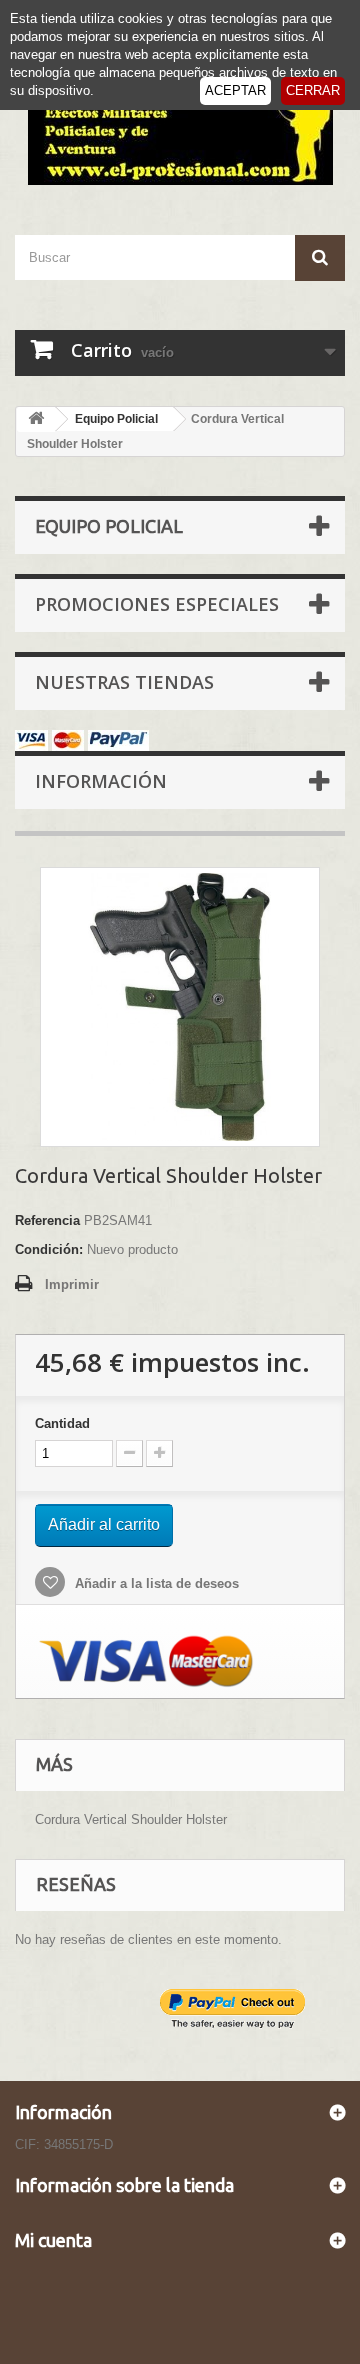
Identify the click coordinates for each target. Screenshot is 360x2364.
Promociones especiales (157, 604)
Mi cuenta (53, 2240)
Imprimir (72, 1284)
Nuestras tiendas (124, 682)
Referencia (47, 1220)
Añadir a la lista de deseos (155, 1583)
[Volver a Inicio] (36, 419)
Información (101, 781)
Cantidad (62, 1423)
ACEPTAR (235, 90)
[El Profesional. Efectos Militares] (180, 127)
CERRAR (313, 90)
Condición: (49, 1249)
